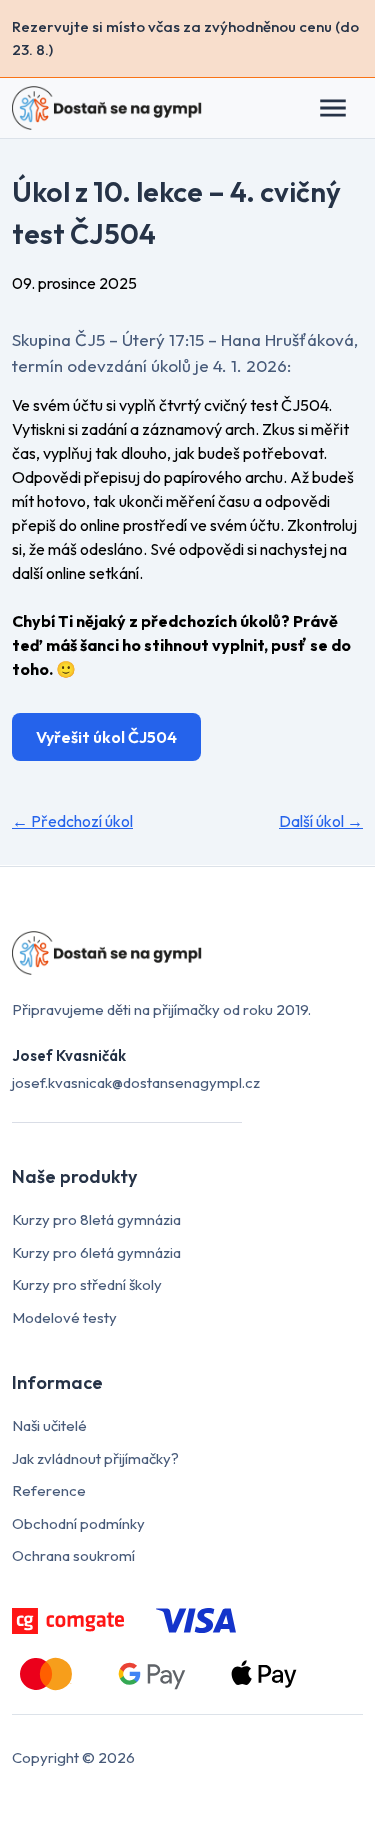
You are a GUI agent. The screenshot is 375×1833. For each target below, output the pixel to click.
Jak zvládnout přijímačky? (95, 1458)
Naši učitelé (49, 1425)
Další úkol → (321, 821)
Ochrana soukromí (73, 1555)
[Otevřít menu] (343, 108)
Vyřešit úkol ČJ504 (106, 737)
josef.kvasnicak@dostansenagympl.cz (136, 1082)
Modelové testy (64, 1317)
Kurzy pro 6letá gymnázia (96, 1252)
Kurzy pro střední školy (87, 1284)
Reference (49, 1490)
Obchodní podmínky (78, 1523)
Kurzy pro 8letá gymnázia (96, 1219)
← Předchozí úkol (72, 821)
